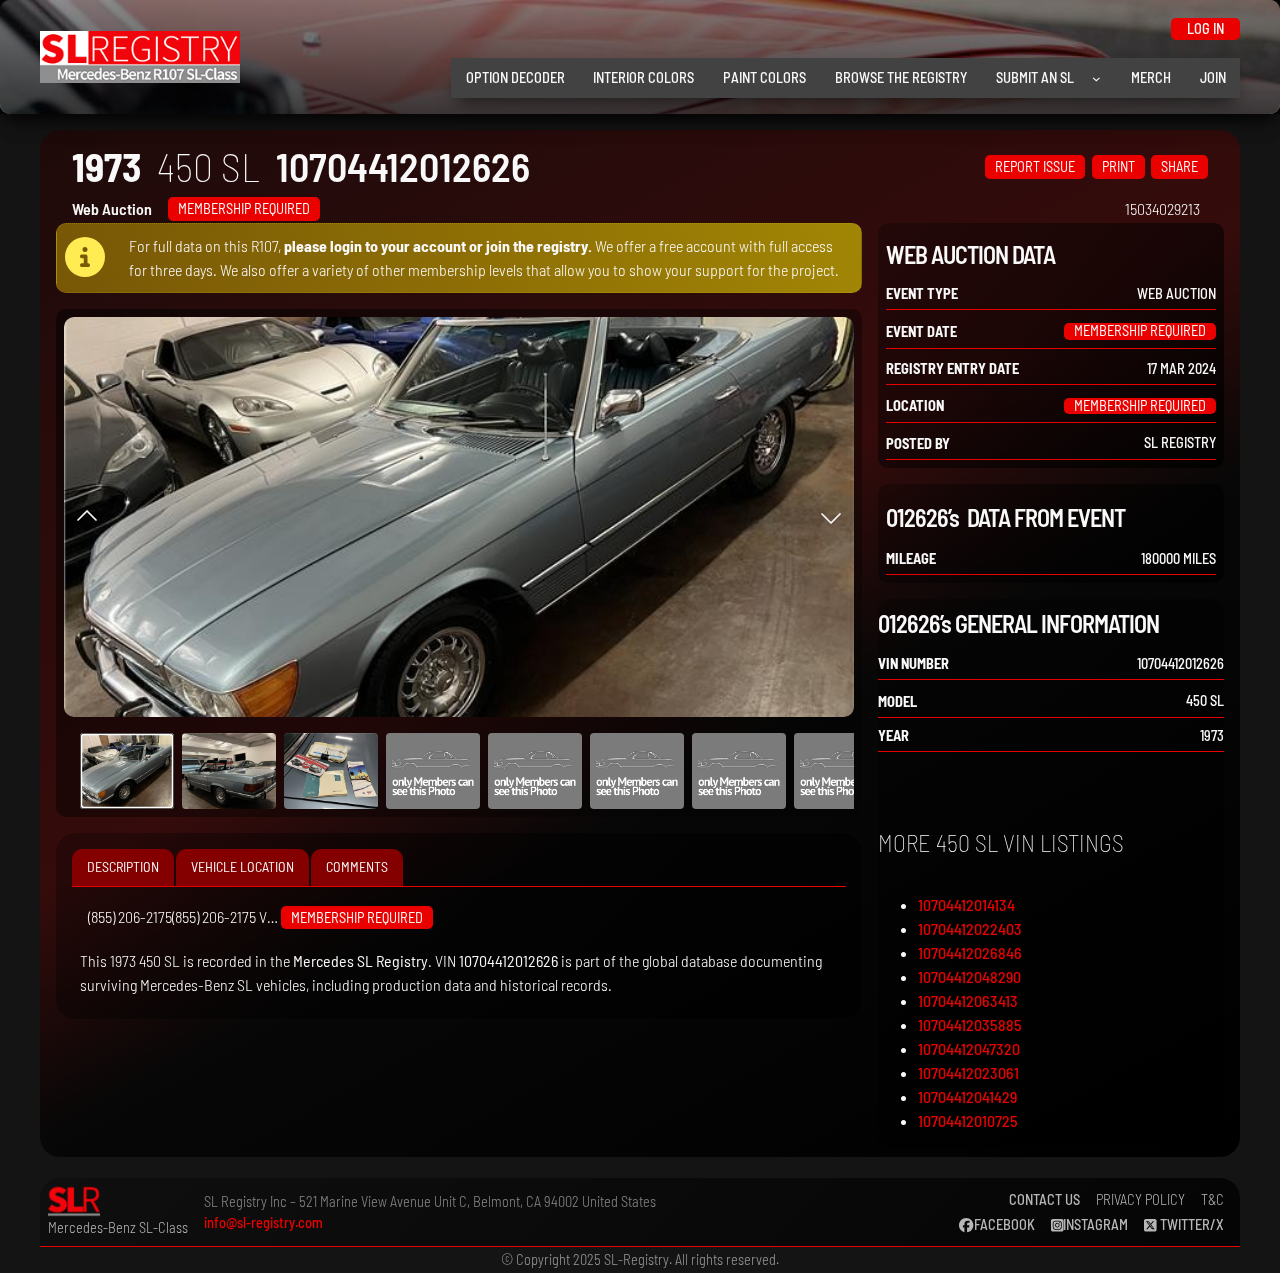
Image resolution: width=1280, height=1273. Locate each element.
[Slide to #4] (535, 771)
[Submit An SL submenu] (1096, 78)
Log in (1205, 28)
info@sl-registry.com (263, 1222)
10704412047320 (969, 1048)
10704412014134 (966, 904)
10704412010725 (968, 1120)
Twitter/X (1190, 1224)
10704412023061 (968, 1072)
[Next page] (831, 517)
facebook (1004, 1224)
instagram (1095, 1224)
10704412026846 (970, 952)
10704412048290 (969, 976)
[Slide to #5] (637, 771)
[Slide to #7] (841, 771)
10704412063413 (968, 1000)
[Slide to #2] (331, 771)
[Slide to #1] (127, 771)
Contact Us (1044, 1199)
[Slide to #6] (739, 771)
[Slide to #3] (433, 771)
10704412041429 (967, 1096)
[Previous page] (87, 517)
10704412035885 (970, 1024)
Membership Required (244, 208)
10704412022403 (970, 928)
